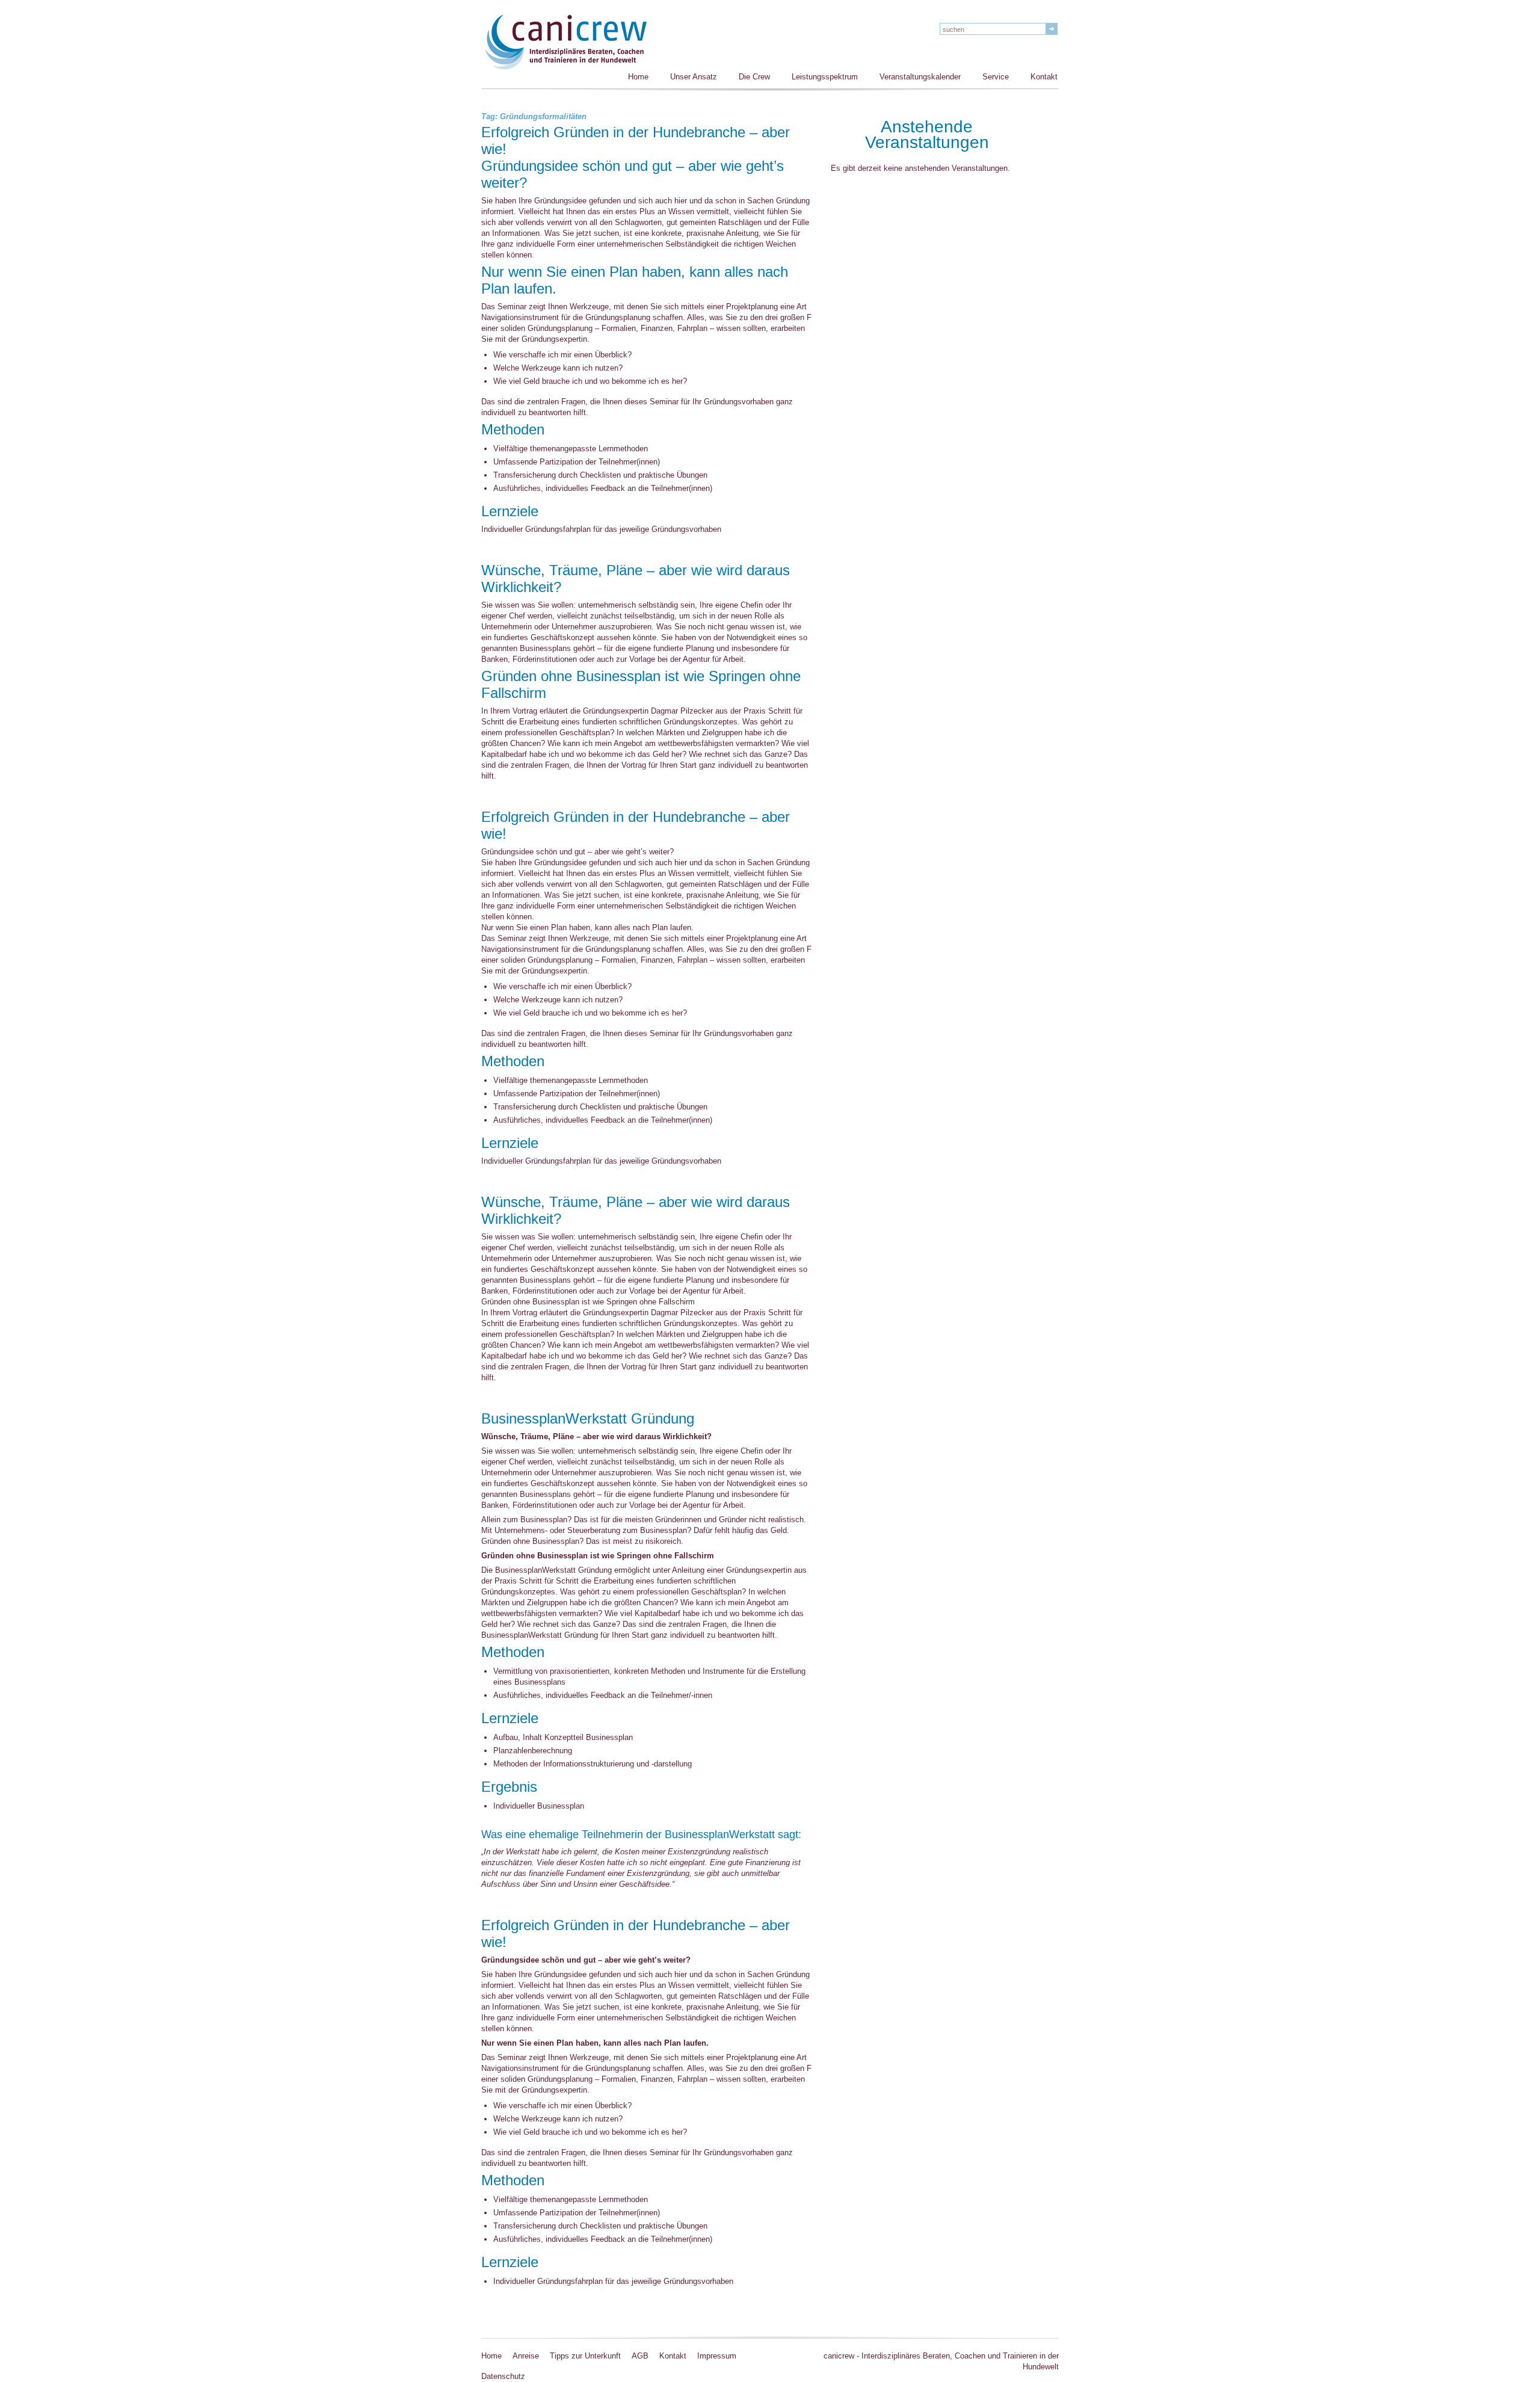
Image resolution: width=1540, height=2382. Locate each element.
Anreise (526, 2356)
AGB (640, 2356)
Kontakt (1044, 77)
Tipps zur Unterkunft (585, 2356)
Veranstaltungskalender (920, 77)
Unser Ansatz (694, 77)
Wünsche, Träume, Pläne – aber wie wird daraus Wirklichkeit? (636, 579)
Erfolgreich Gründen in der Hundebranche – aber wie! (636, 141)
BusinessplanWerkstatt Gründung (588, 1419)
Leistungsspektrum (825, 77)
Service (996, 77)
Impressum (717, 2356)
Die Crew (754, 77)
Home (638, 77)
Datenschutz (503, 2376)
